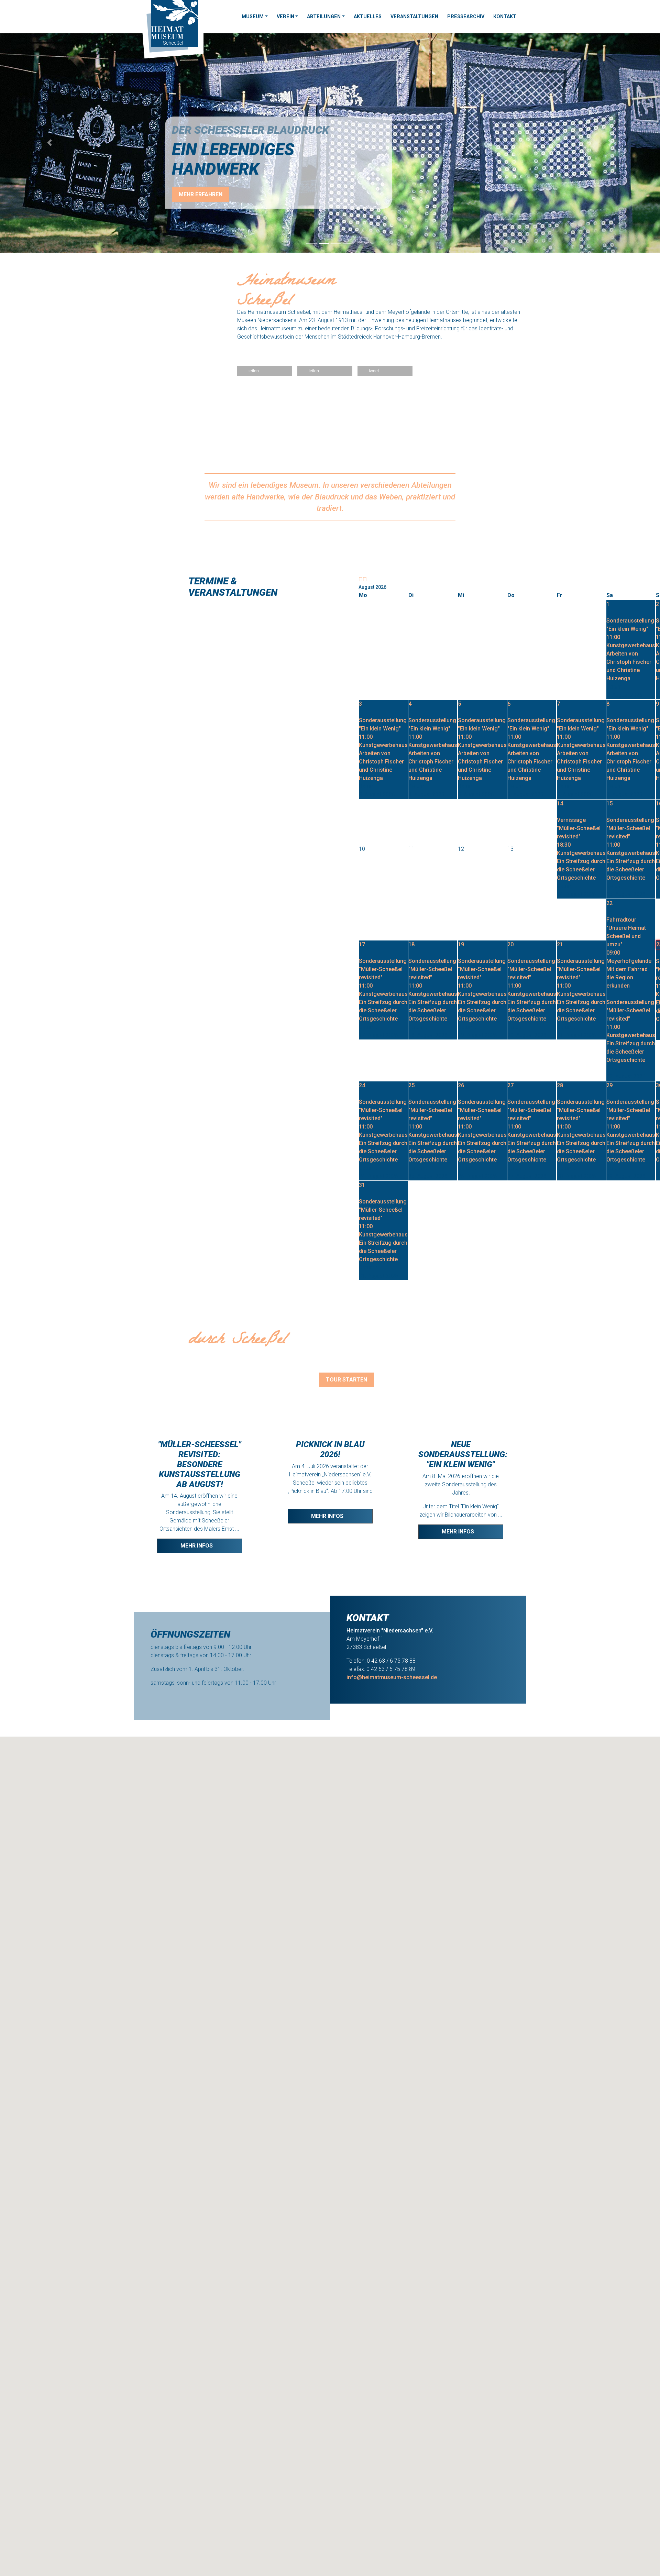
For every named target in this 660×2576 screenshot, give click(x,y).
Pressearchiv (466, 17)
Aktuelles (368, 17)
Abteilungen (324, 17)
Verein (285, 17)
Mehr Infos (197, 1546)
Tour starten (346, 1380)
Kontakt (505, 17)
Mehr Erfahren (201, 194)
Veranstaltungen (414, 17)
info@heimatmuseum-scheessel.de (392, 1677)
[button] (49, 143)
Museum (253, 17)
